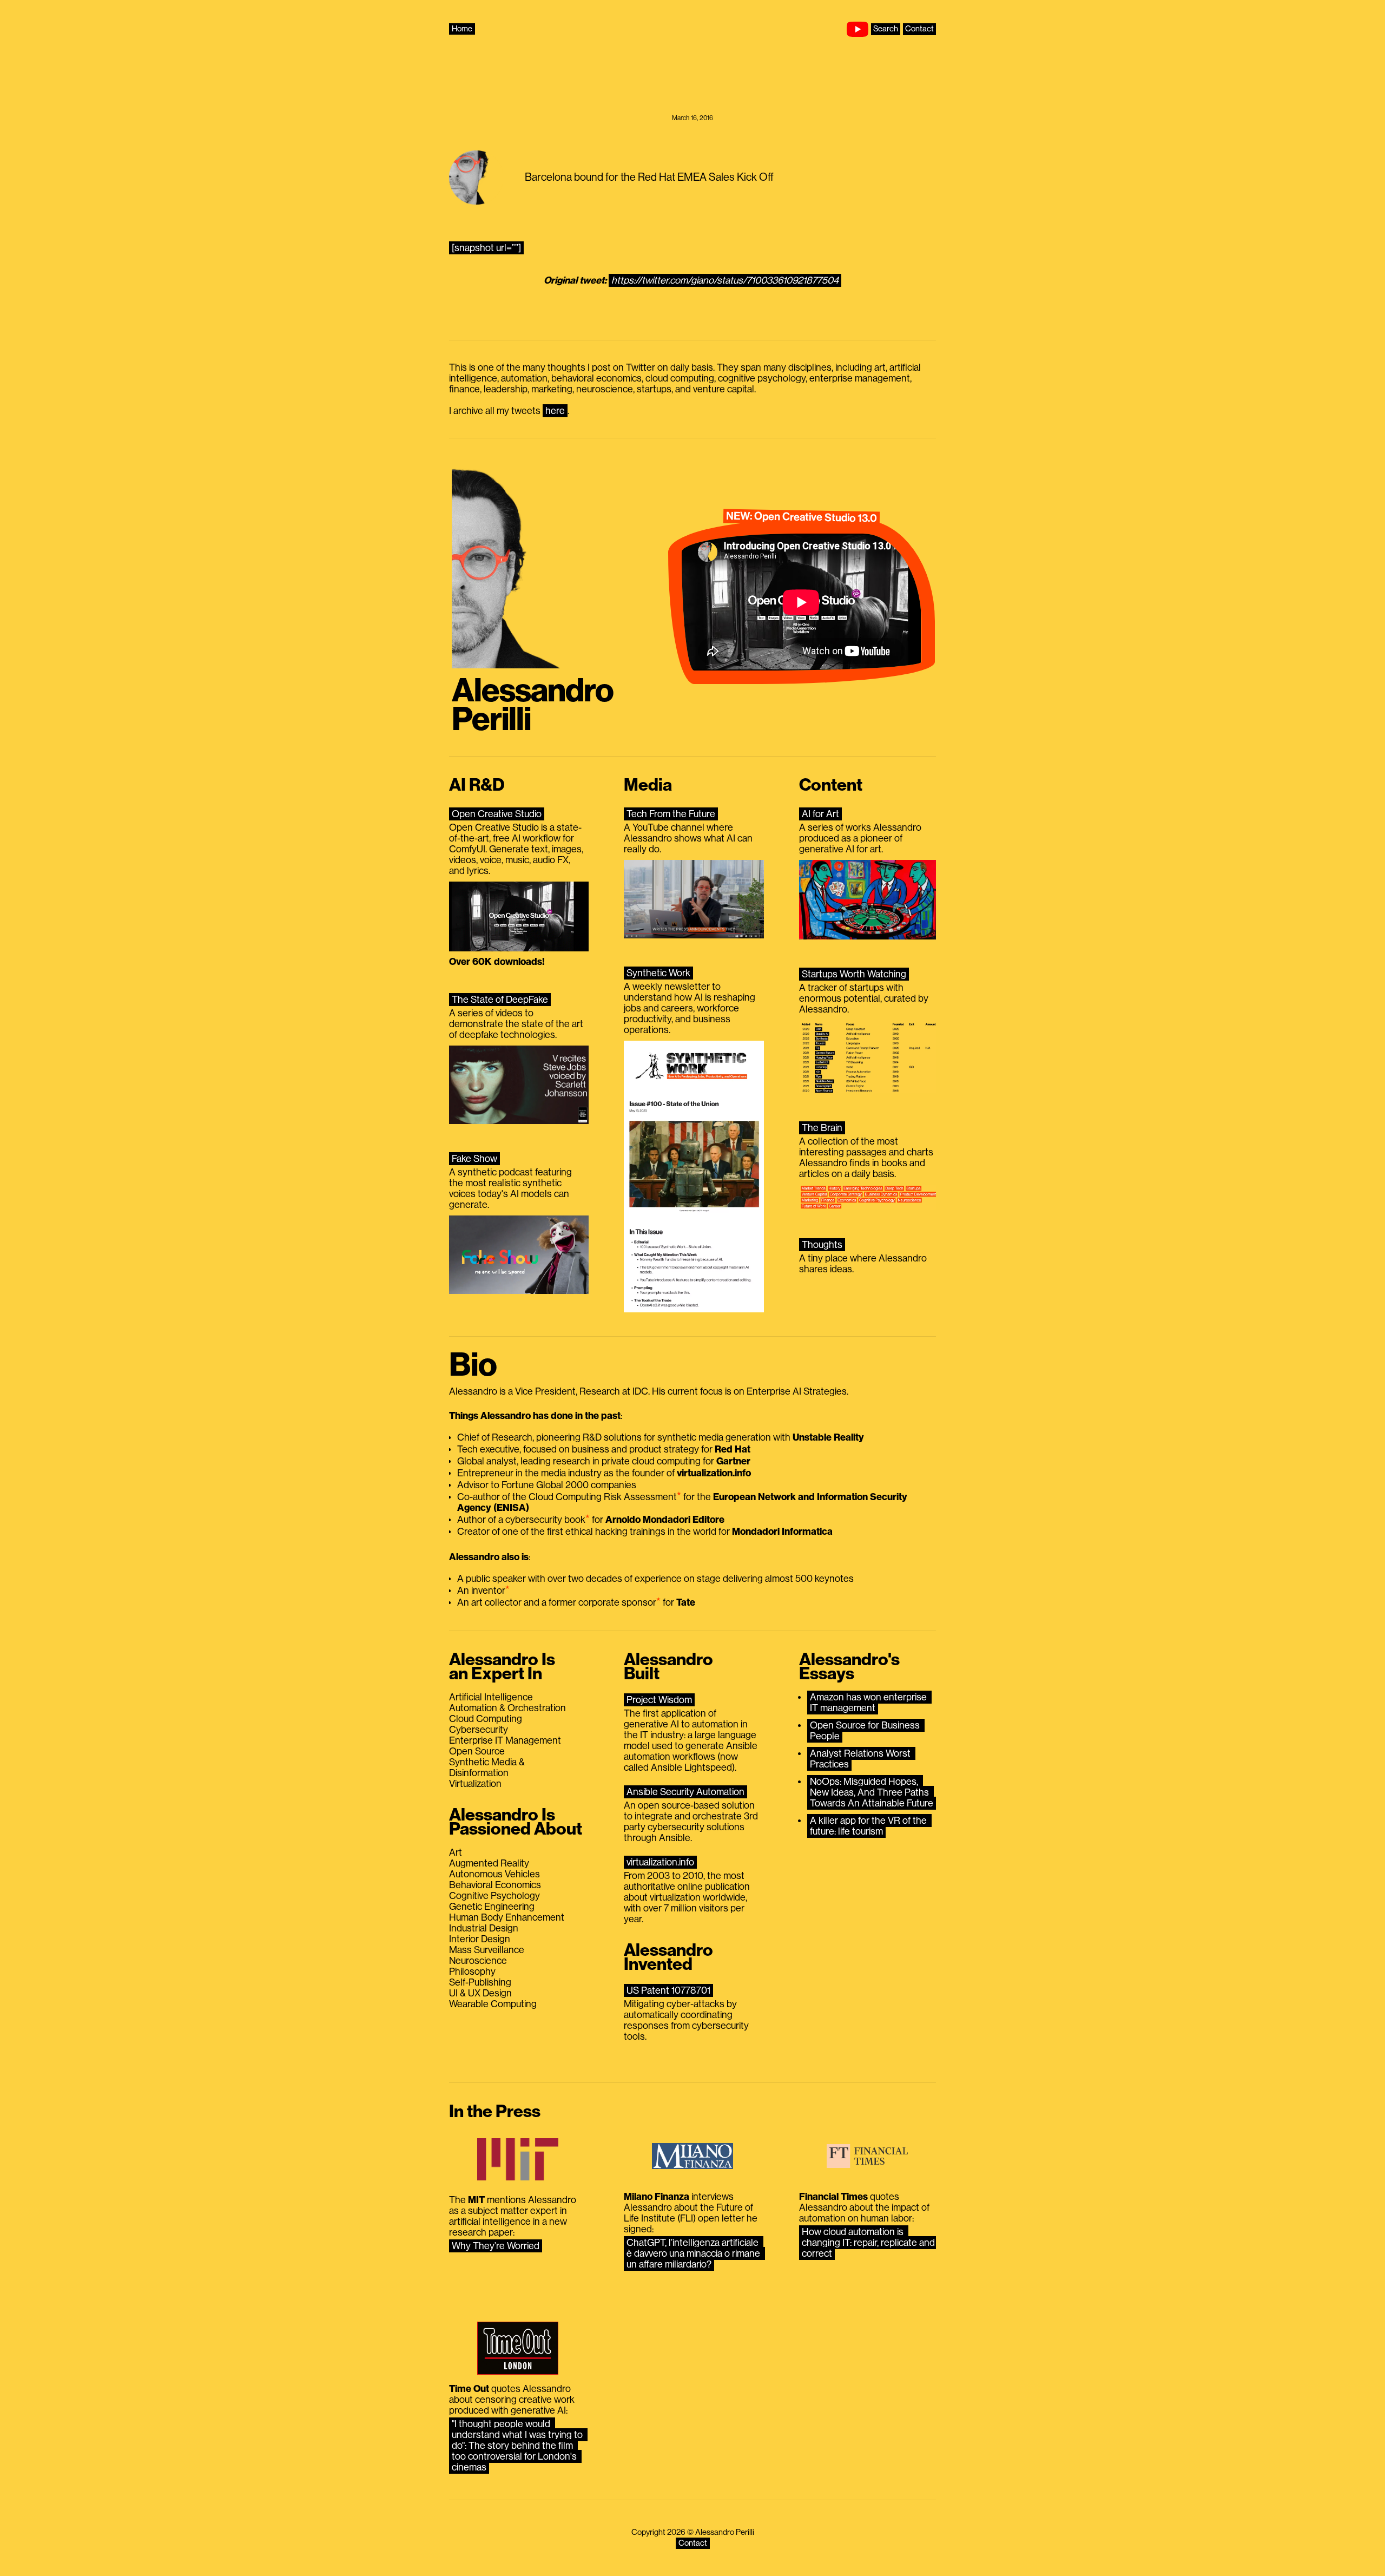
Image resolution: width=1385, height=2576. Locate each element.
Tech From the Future (671, 814)
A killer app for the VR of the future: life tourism (869, 1826)
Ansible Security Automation (685, 1792)
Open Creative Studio (497, 814)
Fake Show (474, 1159)
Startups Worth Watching (854, 974)
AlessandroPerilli (533, 705)
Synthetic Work (658, 973)
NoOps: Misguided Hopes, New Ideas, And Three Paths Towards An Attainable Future (872, 1792)
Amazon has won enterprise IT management (869, 1703)
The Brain (822, 1128)
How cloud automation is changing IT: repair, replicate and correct (869, 2243)
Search (886, 29)
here (555, 411)
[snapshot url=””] (486, 248)
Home (462, 29)
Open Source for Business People (866, 1731)
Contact (919, 29)
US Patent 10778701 (668, 1990)
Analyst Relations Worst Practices (861, 1759)
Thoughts (822, 1245)
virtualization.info (660, 1862)
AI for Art (820, 814)
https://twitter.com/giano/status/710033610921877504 (725, 280)
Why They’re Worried (496, 2246)
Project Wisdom (659, 1700)
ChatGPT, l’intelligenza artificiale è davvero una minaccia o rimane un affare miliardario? (694, 2253)
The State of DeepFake (500, 1000)
